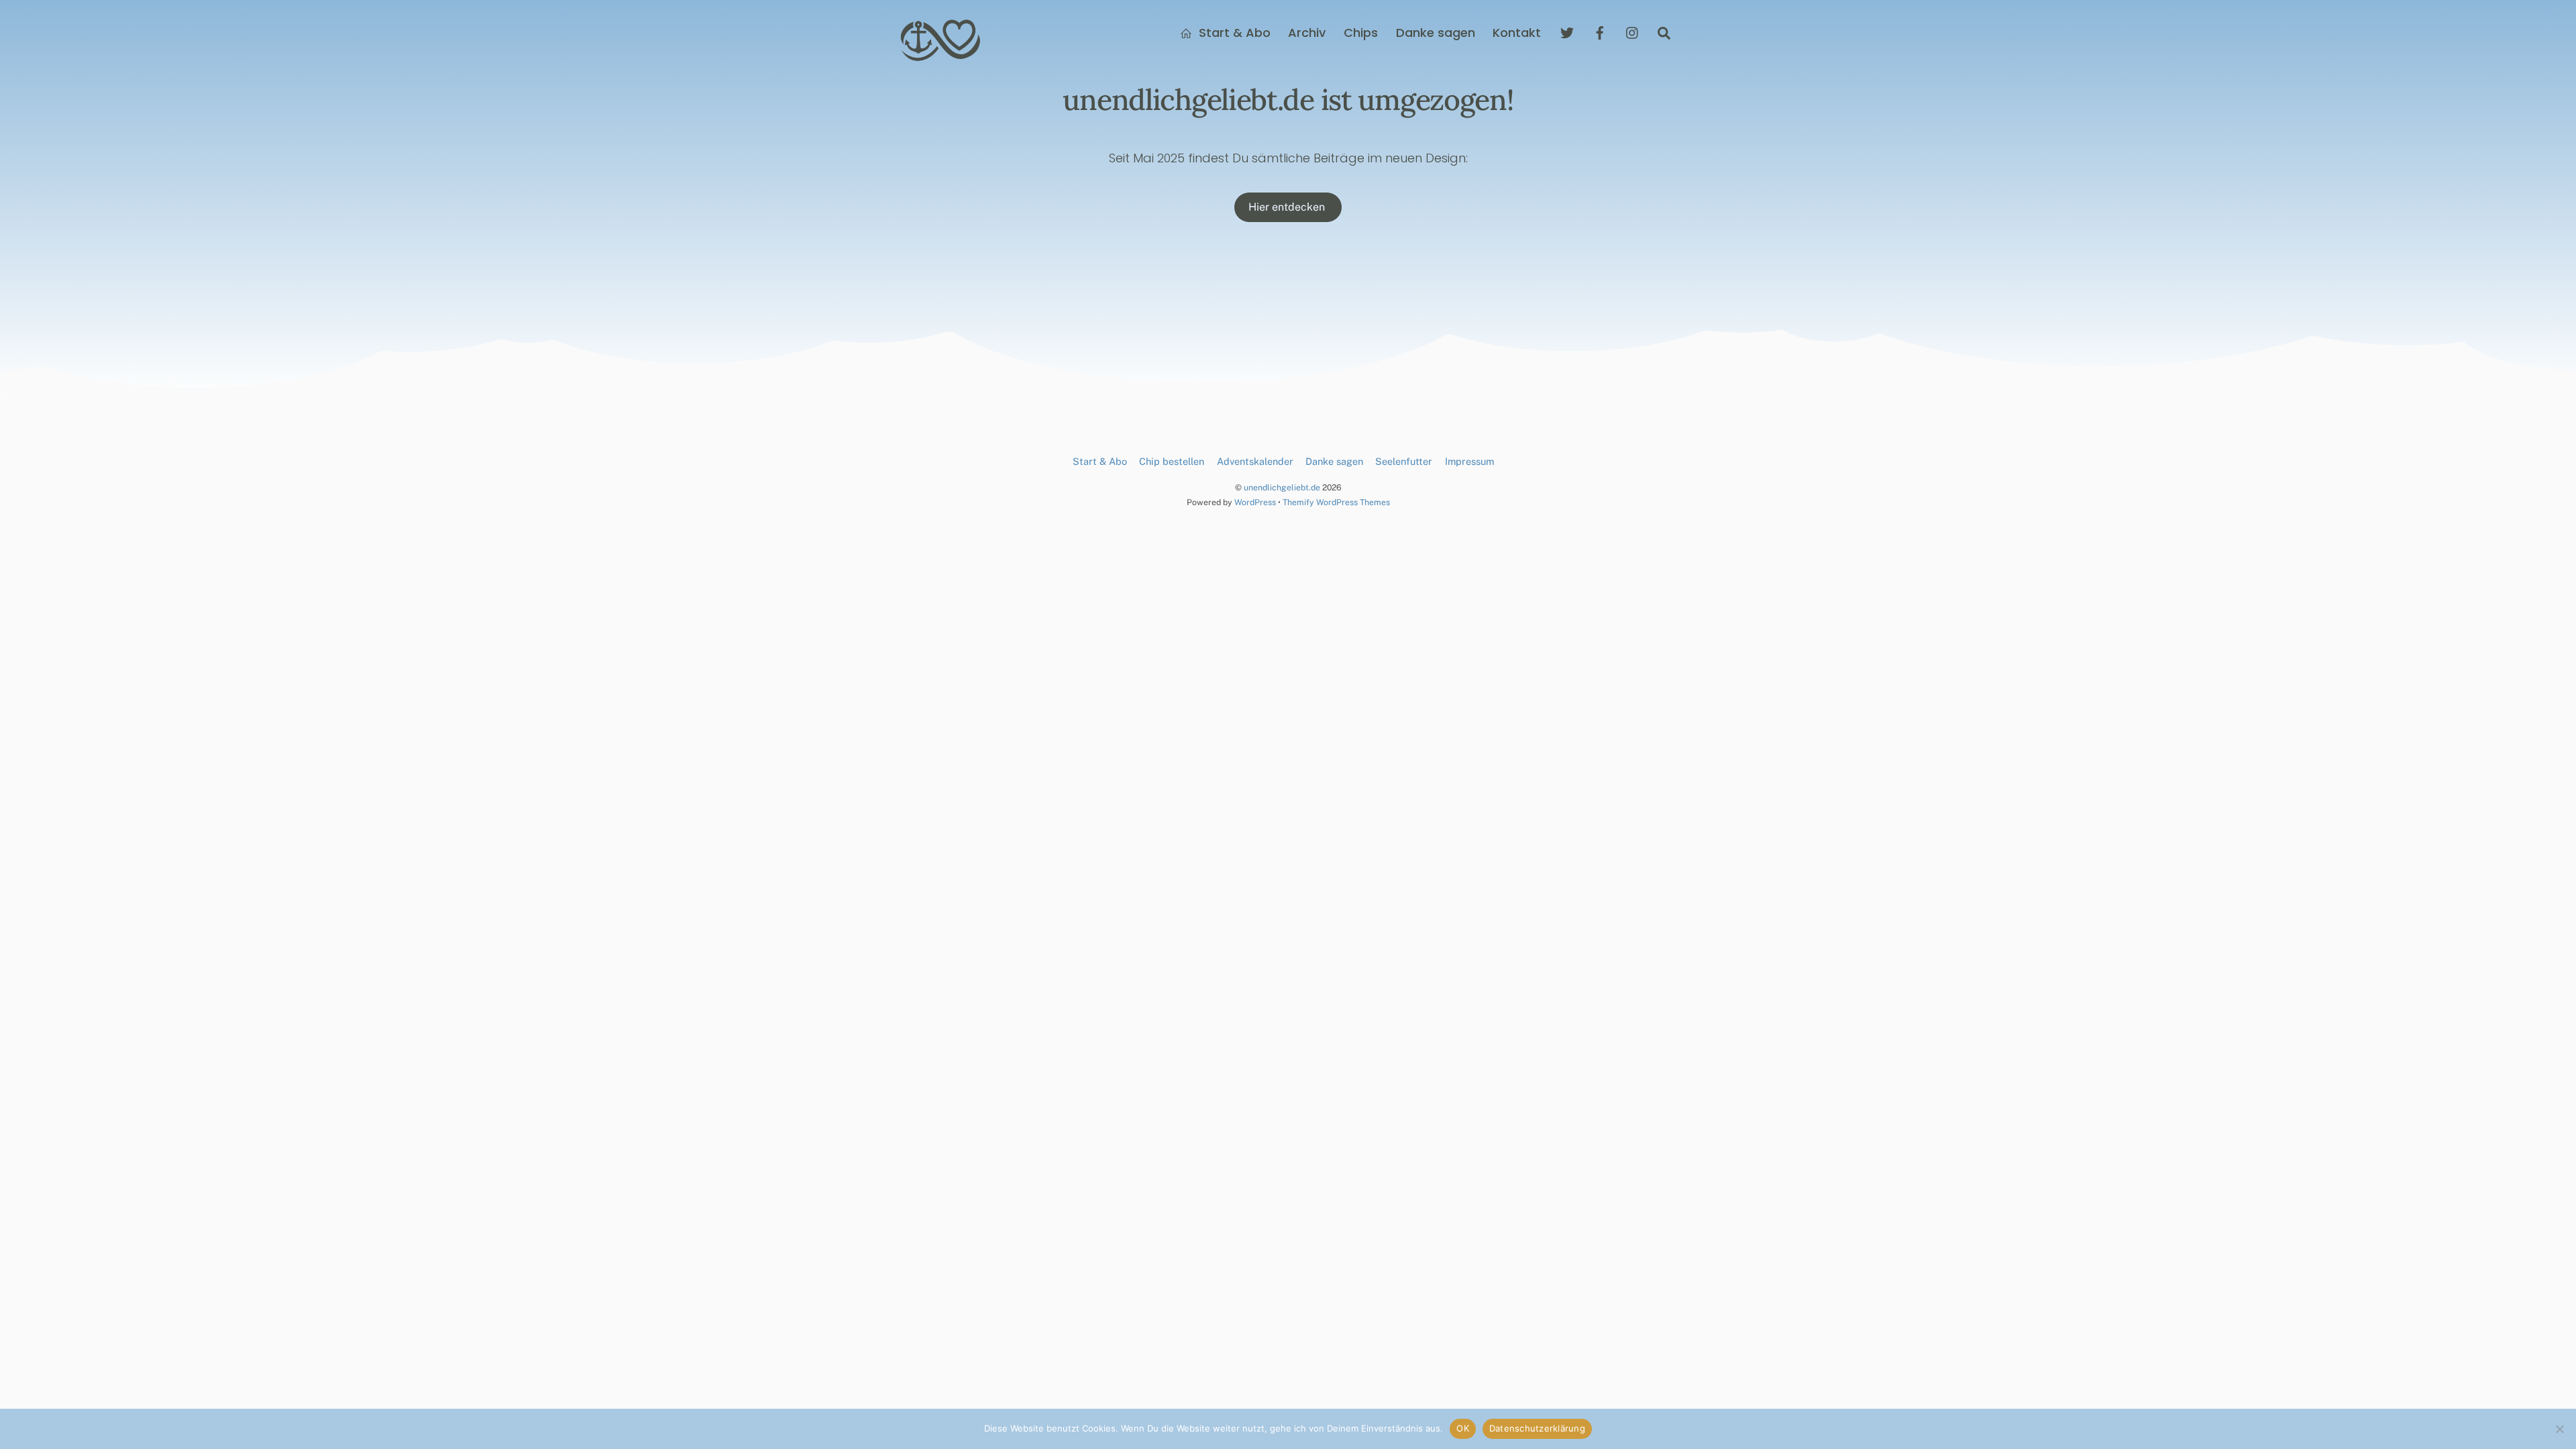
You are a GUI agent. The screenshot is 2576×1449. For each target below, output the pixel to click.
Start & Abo (1233, 33)
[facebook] (1600, 32)
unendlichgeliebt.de (1282, 487)
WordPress (1255, 502)
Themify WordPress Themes (1336, 502)
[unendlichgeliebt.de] (941, 56)
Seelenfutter (1404, 461)
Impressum (1469, 461)
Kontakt (1517, 33)
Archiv (1307, 33)
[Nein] (2559, 1429)
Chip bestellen (1172, 461)
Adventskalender (1255, 461)
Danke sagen (1436, 33)
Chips (1361, 33)
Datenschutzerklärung (1537, 1428)
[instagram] (1633, 32)
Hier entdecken (1288, 207)
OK (1463, 1428)
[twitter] (1567, 32)
